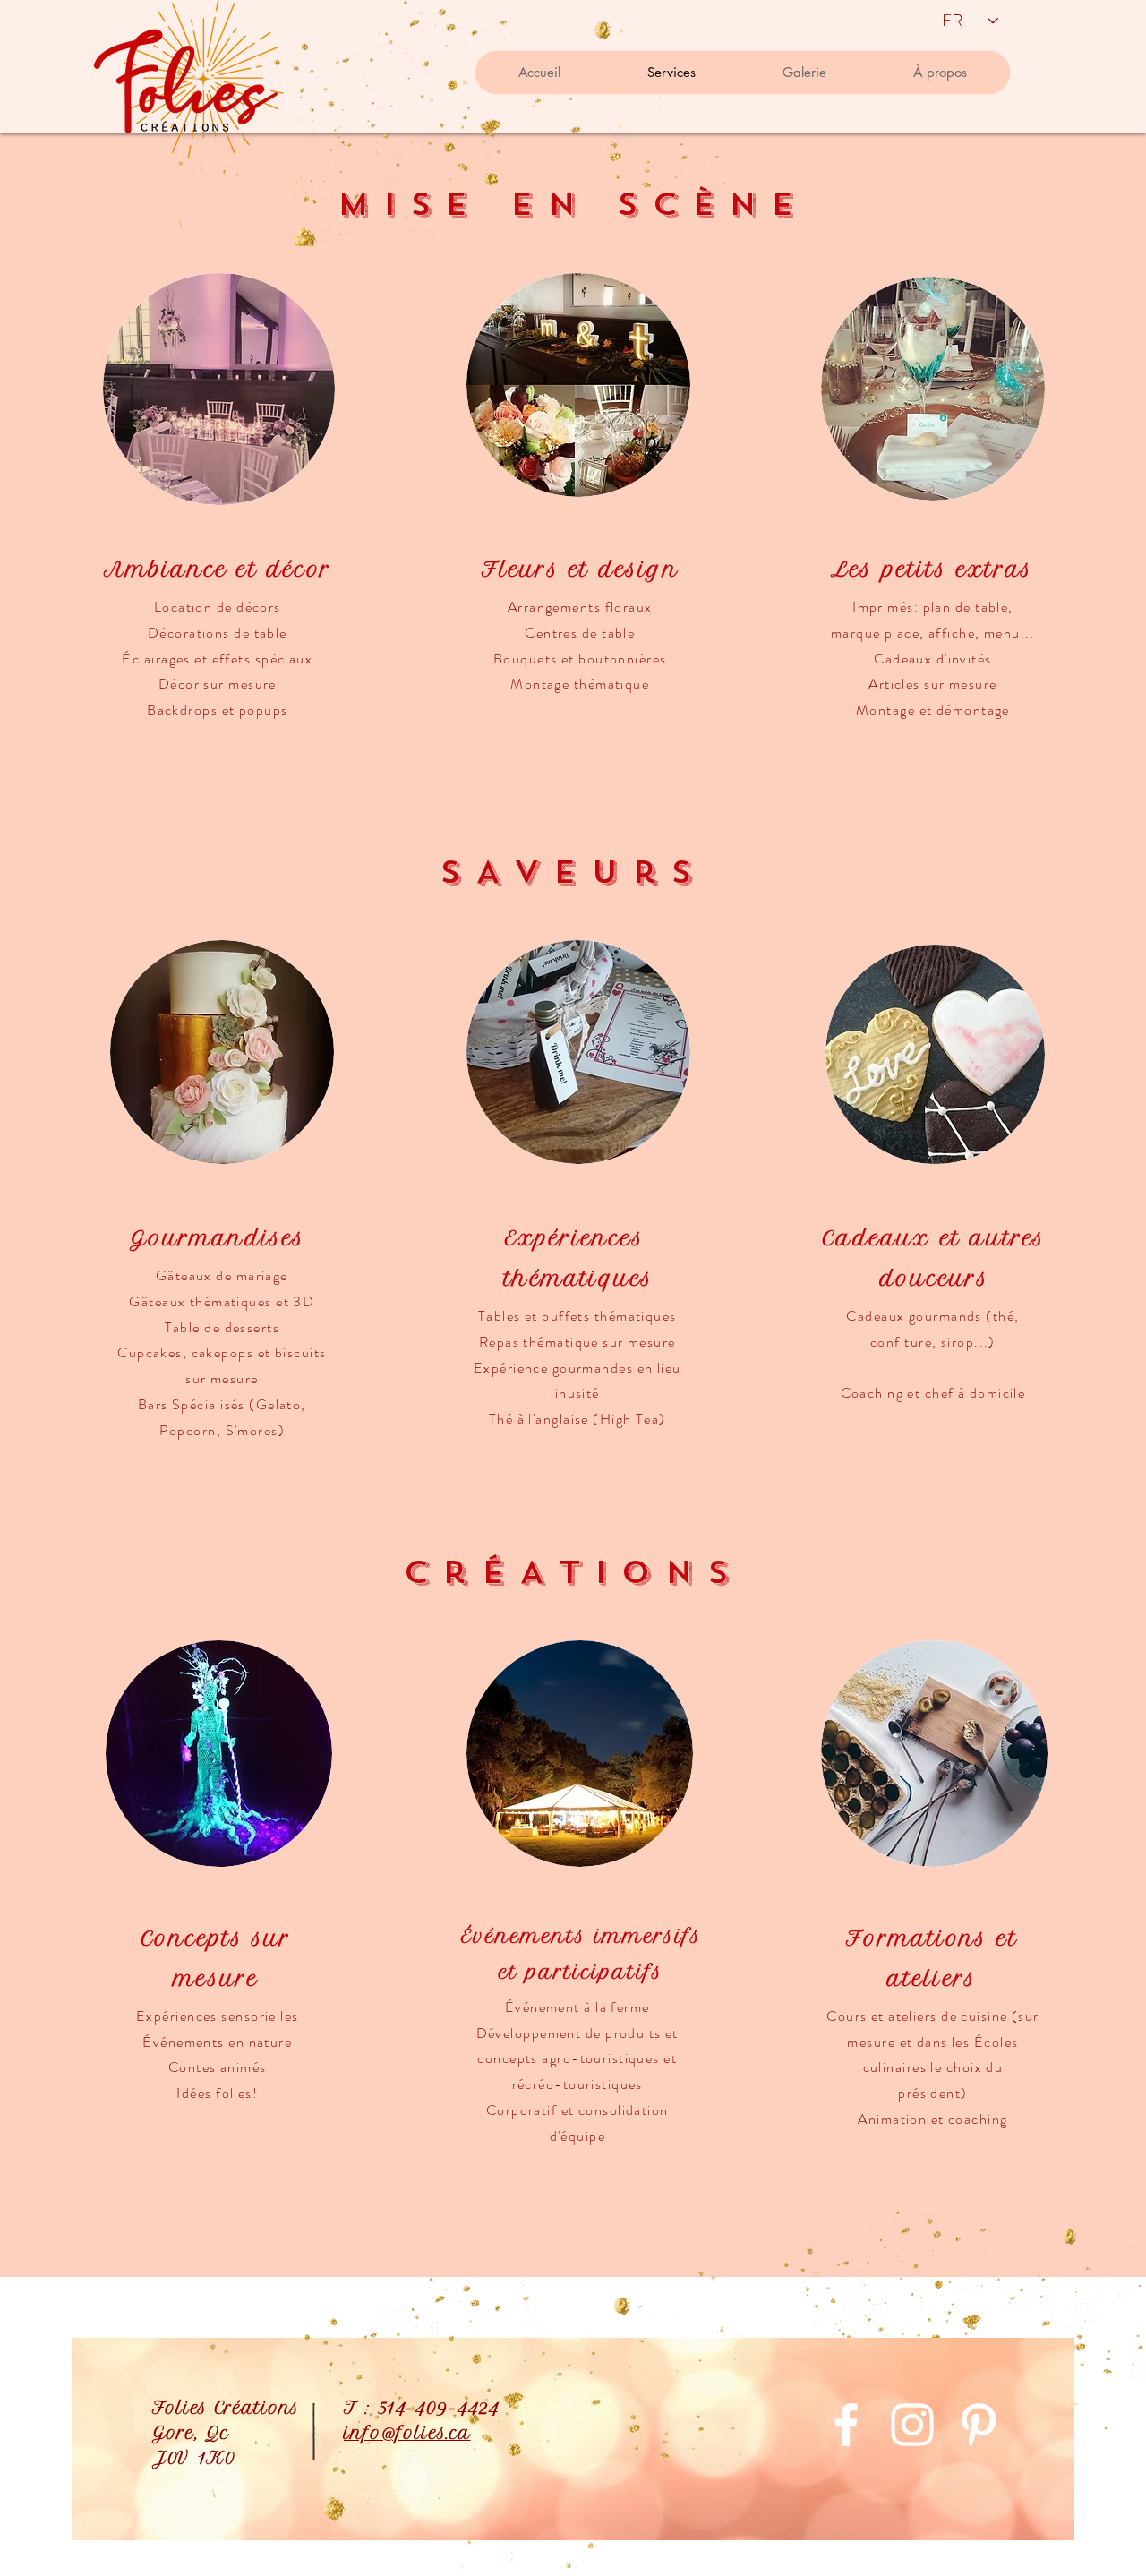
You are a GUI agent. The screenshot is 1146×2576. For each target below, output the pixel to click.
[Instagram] (912, 2425)
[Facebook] (846, 2425)
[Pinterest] (979, 2425)
